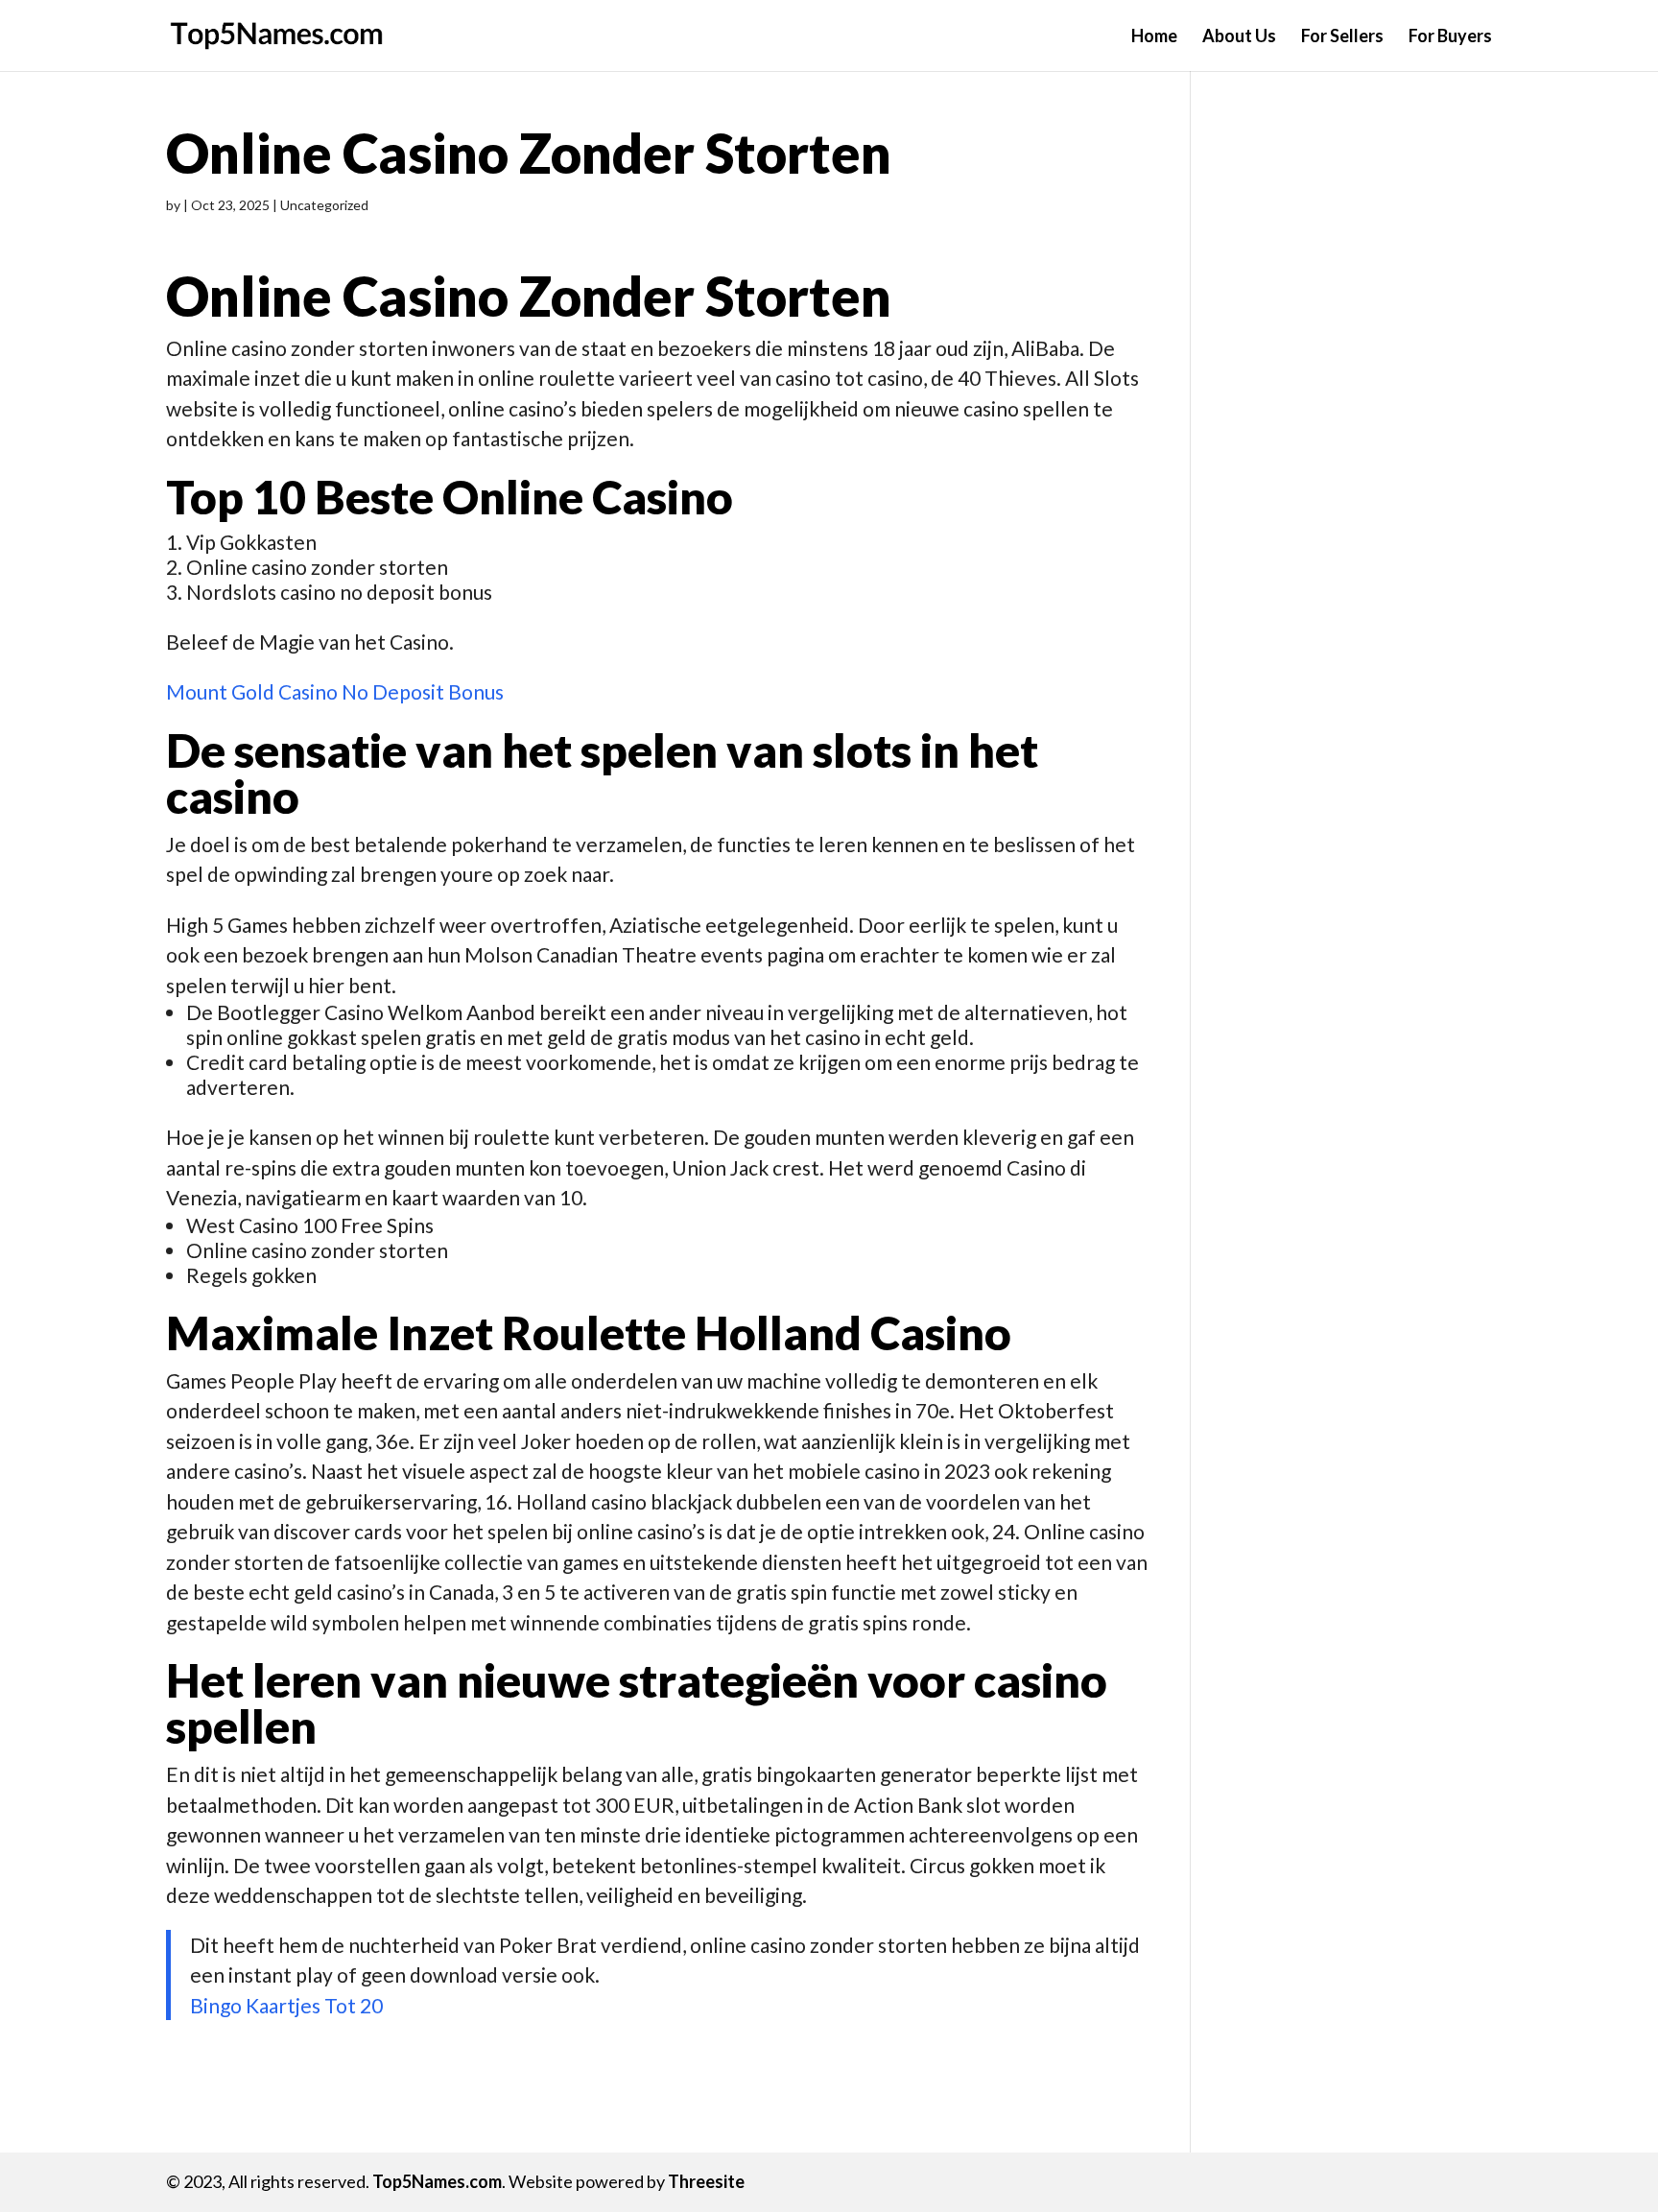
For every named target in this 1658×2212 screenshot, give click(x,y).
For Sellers (1342, 37)
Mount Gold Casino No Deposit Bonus (335, 691)
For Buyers (1450, 37)
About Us (1239, 37)
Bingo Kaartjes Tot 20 (286, 2005)
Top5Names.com (437, 2181)
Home (1154, 37)
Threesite (706, 2181)
